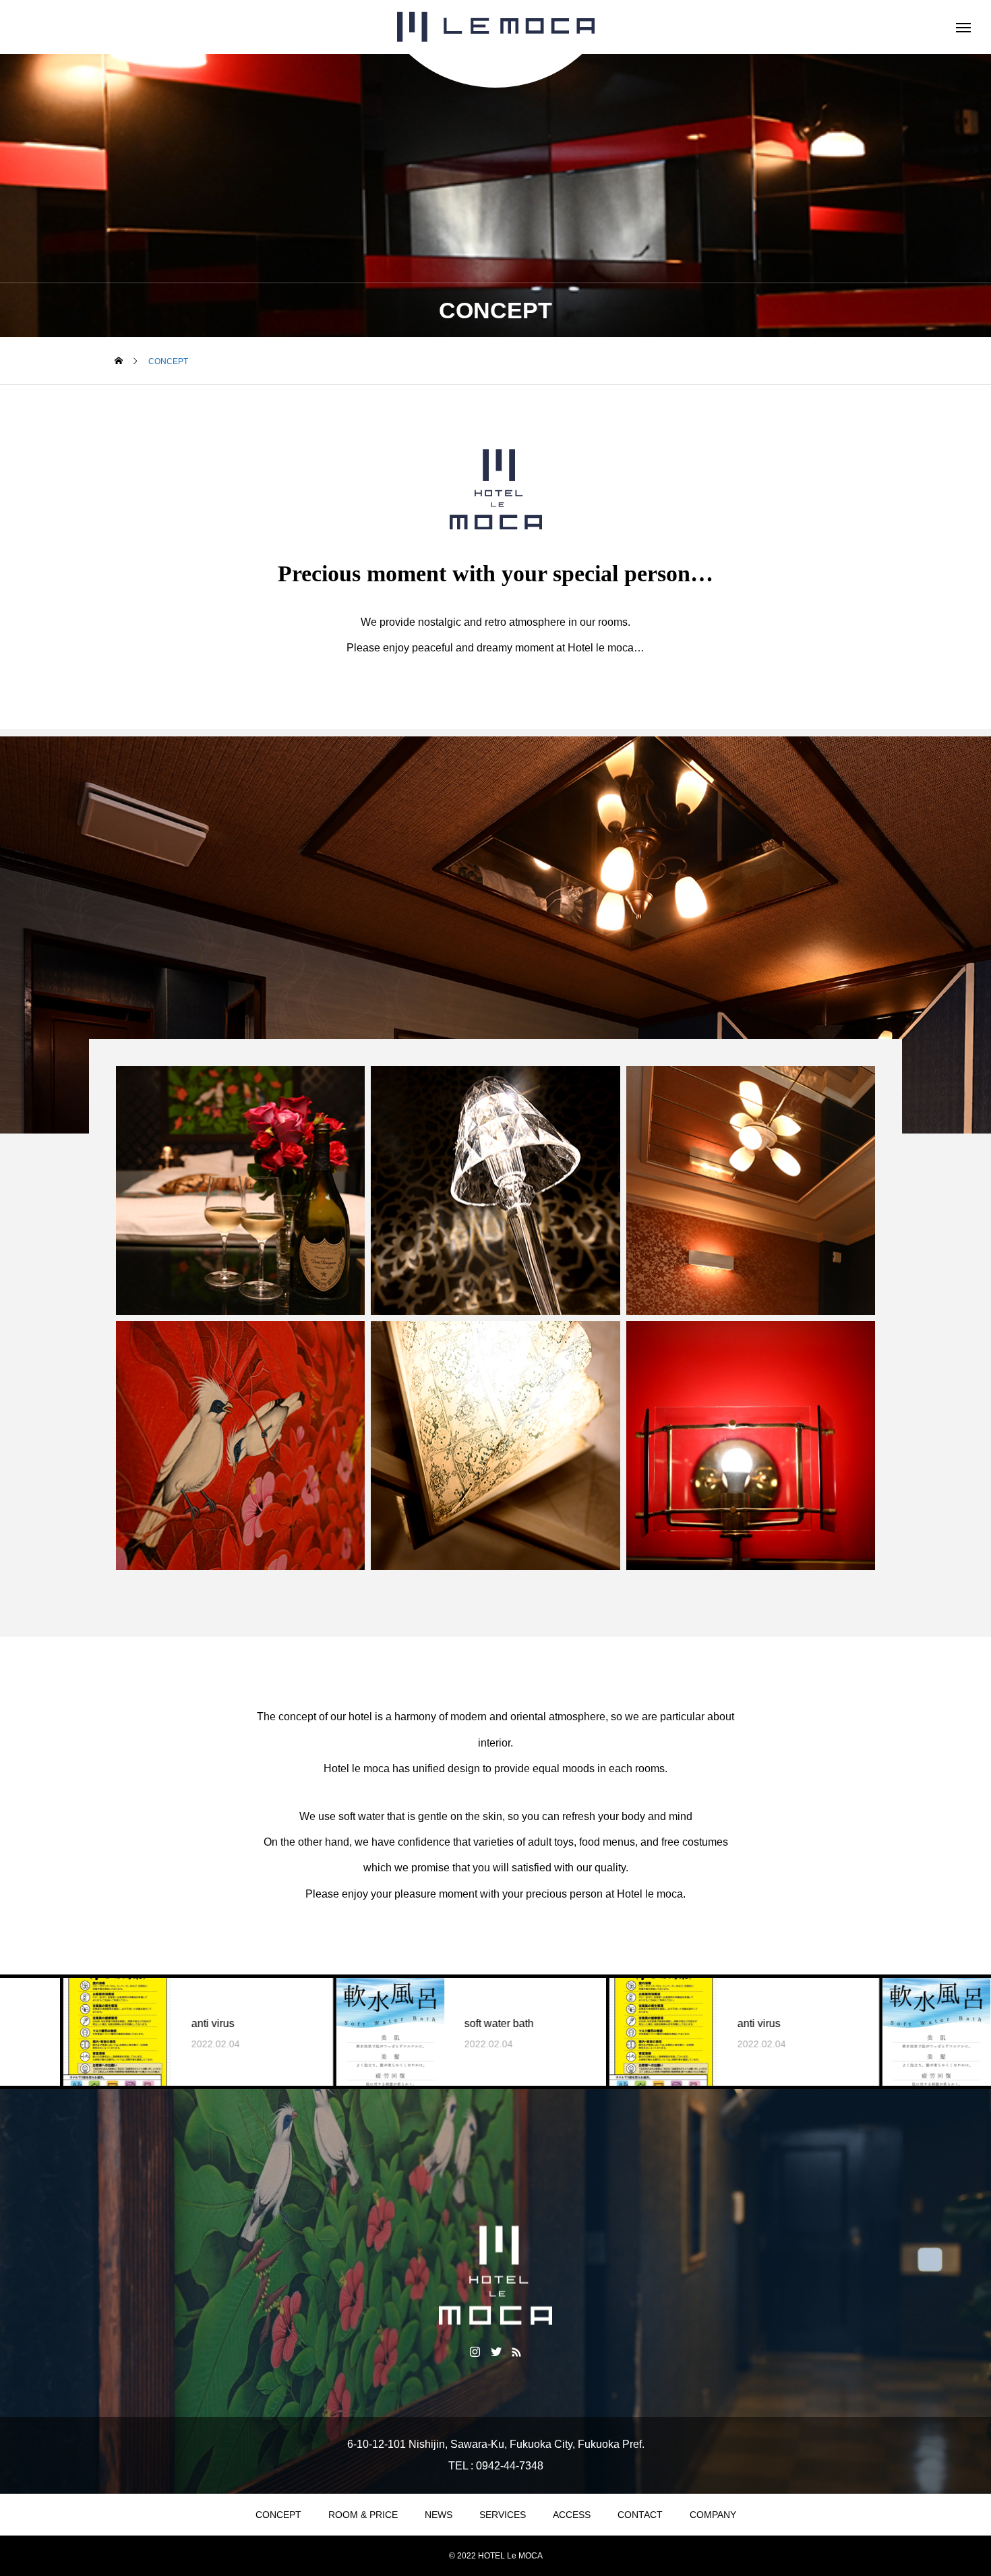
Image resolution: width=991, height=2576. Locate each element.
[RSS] (517, 2351)
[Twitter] (496, 2351)
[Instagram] (475, 2351)
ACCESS (572, 2515)
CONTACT (640, 2515)
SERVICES (503, 2515)
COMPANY (713, 2515)
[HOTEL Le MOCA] (495, 27)
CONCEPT (278, 2515)
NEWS (439, 2515)
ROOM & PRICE (363, 2515)
